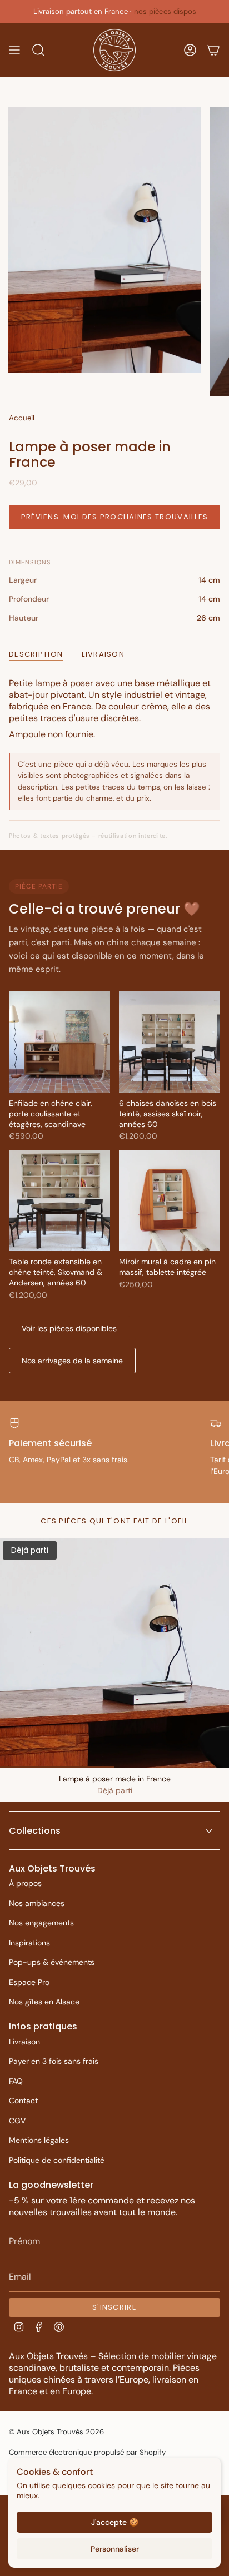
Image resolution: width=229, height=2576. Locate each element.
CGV (17, 2121)
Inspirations (29, 1943)
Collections (35, 1831)
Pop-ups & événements (52, 1962)
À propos (25, 1883)
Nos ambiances (37, 1903)
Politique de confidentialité (57, 2160)
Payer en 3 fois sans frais (54, 2061)
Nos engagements (41, 1923)
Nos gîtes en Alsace (44, 2002)
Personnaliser (115, 2549)
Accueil (22, 418)
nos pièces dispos (165, 11)
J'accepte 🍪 (115, 2522)
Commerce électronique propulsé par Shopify (87, 2452)
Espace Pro (29, 1982)
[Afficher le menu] (14, 50)
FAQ (16, 2081)
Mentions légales (39, 2140)
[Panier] (213, 50)
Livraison (24, 2042)
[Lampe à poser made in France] (114, 1653)
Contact (23, 2101)
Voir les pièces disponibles (69, 1328)
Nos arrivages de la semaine (72, 1361)
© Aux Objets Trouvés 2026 (56, 2432)
